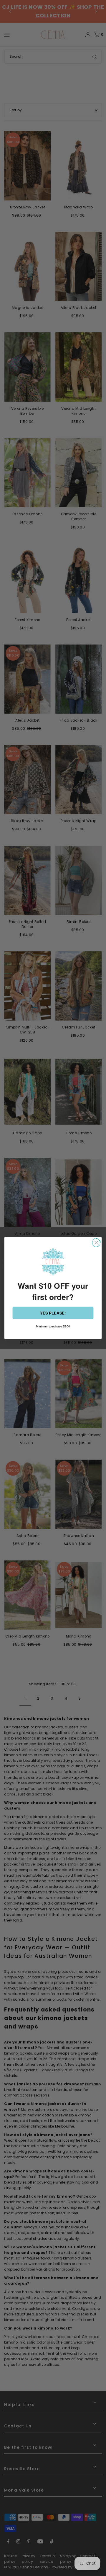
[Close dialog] (96, 1243)
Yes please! (53, 1313)
